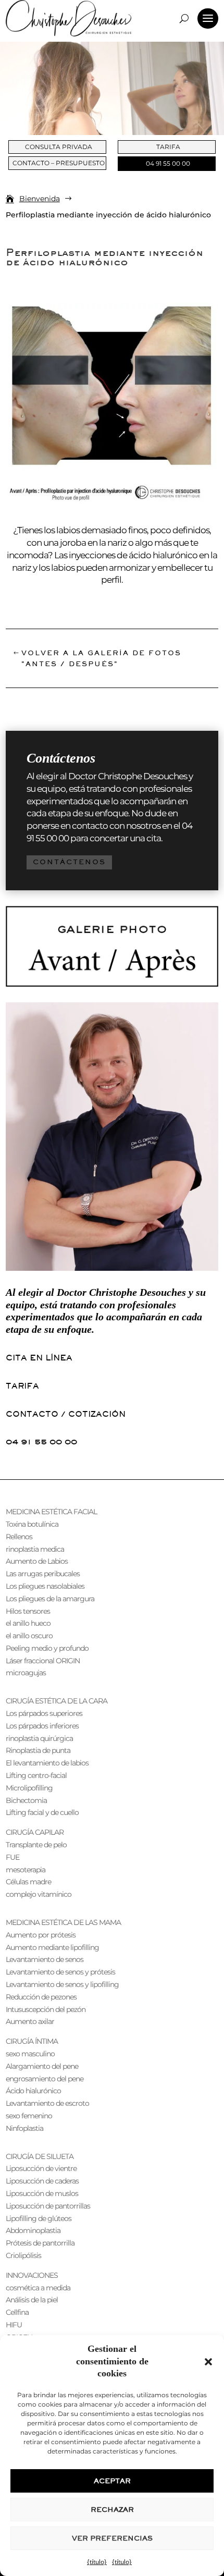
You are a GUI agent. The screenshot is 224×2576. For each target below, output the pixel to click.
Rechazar (112, 2510)
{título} (97, 2562)
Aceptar (112, 2481)
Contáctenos (69, 862)
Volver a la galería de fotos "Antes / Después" (101, 658)
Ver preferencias (112, 2538)
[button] (208, 2362)
